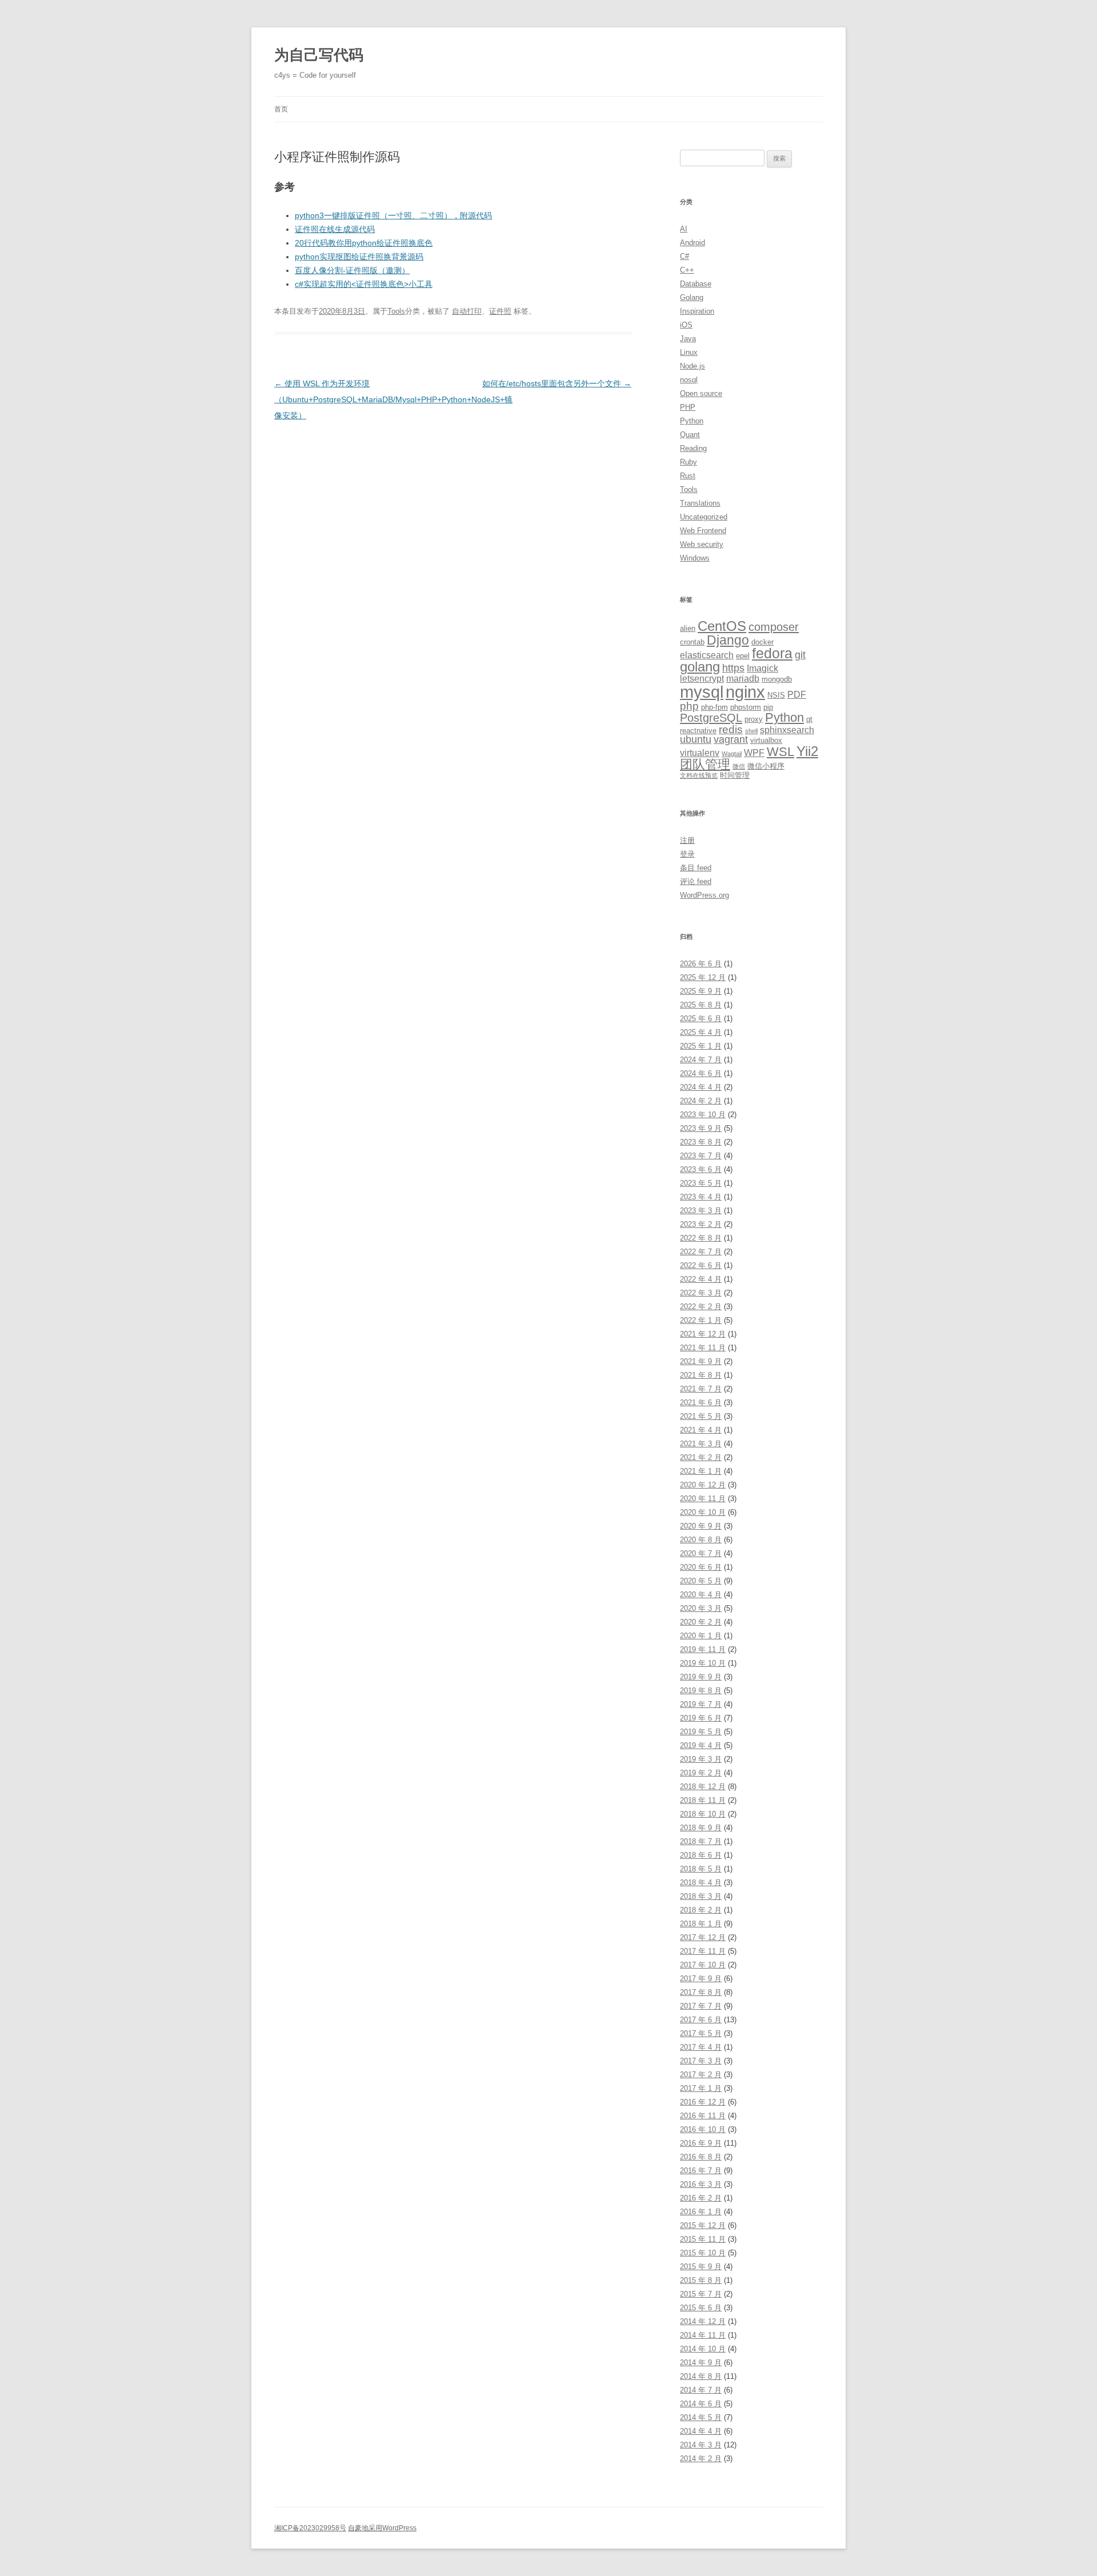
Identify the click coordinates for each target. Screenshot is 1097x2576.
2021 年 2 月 (701, 1457)
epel (743, 656)
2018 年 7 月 (701, 1841)
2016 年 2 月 (701, 2198)
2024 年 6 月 (701, 1073)
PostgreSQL (711, 717)
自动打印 (467, 311)
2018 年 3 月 (701, 1896)
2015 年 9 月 (701, 2267)
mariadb (743, 679)
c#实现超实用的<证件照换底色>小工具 (364, 284)
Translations (700, 503)
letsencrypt (702, 679)
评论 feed (696, 881)
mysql (702, 692)
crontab (692, 642)
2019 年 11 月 (703, 1649)
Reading (693, 448)
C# (684, 256)
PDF (797, 695)
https (733, 668)
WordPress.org (704, 895)
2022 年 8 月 (701, 1238)
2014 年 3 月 (701, 2445)
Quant (690, 435)
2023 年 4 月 (701, 1197)
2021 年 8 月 (701, 1375)
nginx (745, 692)
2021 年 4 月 (701, 1430)
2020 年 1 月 (701, 1636)
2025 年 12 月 (703, 977)
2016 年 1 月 (701, 2212)
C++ (687, 270)
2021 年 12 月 (703, 1334)
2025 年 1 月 (701, 1046)
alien (688, 628)
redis (731, 729)
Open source (701, 393)
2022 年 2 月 (701, 1307)
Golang (692, 297)
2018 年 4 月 (701, 1883)
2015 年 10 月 (703, 2253)
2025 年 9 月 (701, 991)
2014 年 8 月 (701, 2376)
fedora (772, 653)
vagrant (731, 739)
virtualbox (766, 740)
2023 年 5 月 (701, 1183)
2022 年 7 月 (701, 1252)
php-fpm (714, 707)
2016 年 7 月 (701, 2171)
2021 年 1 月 (701, 1471)
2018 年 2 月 (701, 1910)
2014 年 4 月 (701, 2431)
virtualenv (700, 753)
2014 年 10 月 (703, 2349)
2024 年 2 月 (701, 1101)
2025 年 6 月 (701, 1019)
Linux (689, 352)
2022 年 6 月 (701, 1265)
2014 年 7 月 (701, 2390)
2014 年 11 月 (703, 2335)
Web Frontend (703, 531)
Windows (695, 558)
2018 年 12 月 (703, 1787)
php (689, 706)
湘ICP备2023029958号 (310, 2528)
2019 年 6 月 (701, 1718)
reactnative (698, 731)
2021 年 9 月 (701, 1361)
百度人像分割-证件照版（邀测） (352, 270)
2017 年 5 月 (701, 2033)
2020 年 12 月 (703, 1485)
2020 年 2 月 (701, 1622)
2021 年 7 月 (701, 1389)
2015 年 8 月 (701, 2280)
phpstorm (746, 707)
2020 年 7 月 (701, 1553)
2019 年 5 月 (701, 1732)
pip (768, 707)
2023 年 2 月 (701, 1224)
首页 (281, 109)
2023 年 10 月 (703, 1115)
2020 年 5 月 (701, 1581)
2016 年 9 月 (701, 2143)
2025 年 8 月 (701, 1005)
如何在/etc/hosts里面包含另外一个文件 (557, 383)
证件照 (500, 311)
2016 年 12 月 (703, 2102)
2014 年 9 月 (701, 2363)
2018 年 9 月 (701, 1828)
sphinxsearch (787, 730)
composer (774, 627)
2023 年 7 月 (701, 1156)
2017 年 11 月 (703, 1951)
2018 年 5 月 (701, 1869)
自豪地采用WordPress (382, 2528)
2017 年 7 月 (701, 2006)
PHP (688, 407)
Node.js (692, 366)
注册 (687, 840)
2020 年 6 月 (701, 1567)
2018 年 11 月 (703, 1800)
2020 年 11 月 (703, 1499)
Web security (702, 544)
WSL (780, 752)
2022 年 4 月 (701, 1279)
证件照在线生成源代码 (335, 229)
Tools (396, 311)
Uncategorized (704, 517)
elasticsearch (707, 655)
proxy (754, 719)
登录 (687, 854)
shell (751, 731)
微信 (739, 766)
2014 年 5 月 (701, 2417)
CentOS (722, 626)
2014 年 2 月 (701, 2459)
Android (692, 243)
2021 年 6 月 (701, 1403)
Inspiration (697, 311)
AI (684, 229)
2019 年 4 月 (701, 1745)
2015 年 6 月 (701, 2308)
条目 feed (696, 868)
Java (688, 339)
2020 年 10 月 (703, 1512)
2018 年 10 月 (703, 1814)
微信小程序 (766, 766)
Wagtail (732, 754)
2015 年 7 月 (701, 2294)
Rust (688, 476)
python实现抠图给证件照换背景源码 (359, 257)
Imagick (762, 668)
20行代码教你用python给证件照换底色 (364, 243)
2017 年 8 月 (701, 1992)
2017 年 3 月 (701, 2061)
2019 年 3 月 (701, 1759)
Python (692, 421)
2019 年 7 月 (701, 1704)
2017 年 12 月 (703, 1937)
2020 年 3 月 (701, 1608)
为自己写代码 (319, 55)
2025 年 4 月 (701, 1032)
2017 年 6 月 (701, 2020)
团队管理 (705, 764)
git (800, 655)
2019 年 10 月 (703, 1663)
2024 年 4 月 (701, 1087)
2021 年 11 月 (703, 1348)
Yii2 (807, 751)
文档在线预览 (699, 775)
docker (762, 642)
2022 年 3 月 (701, 1293)
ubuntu (696, 739)
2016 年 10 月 (703, 2129)
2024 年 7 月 (701, 1060)
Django (728, 640)
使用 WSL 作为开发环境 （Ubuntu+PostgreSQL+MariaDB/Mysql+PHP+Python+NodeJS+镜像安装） (393, 399)
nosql (689, 380)
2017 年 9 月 (701, 1979)
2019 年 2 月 (701, 1773)
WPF (754, 753)
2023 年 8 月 (701, 1142)
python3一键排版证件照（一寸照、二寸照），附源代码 (393, 215)
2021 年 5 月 (701, 1416)
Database (696, 284)
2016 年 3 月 (701, 2184)
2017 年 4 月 (701, 2047)
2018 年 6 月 (701, 1855)
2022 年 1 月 (701, 1320)
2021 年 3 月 (701, 1444)
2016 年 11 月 (703, 2116)
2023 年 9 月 (701, 1128)
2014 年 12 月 (703, 2321)
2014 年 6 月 (701, 2404)
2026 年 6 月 (701, 964)
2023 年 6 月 (701, 1169)
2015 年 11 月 (703, 2239)
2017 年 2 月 (701, 2075)
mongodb (777, 679)
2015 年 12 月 (703, 2225)
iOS (686, 325)
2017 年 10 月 (703, 1965)
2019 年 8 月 (701, 1691)
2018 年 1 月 (701, 1924)
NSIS (776, 695)
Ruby (688, 462)
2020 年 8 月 (701, 1540)
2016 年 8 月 (701, 2157)
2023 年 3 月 (701, 1211)
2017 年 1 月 (701, 2088)
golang (700, 667)
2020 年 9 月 (701, 1526)
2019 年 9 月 (701, 1677)
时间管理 (735, 775)
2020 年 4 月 (701, 1595)
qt (809, 719)
